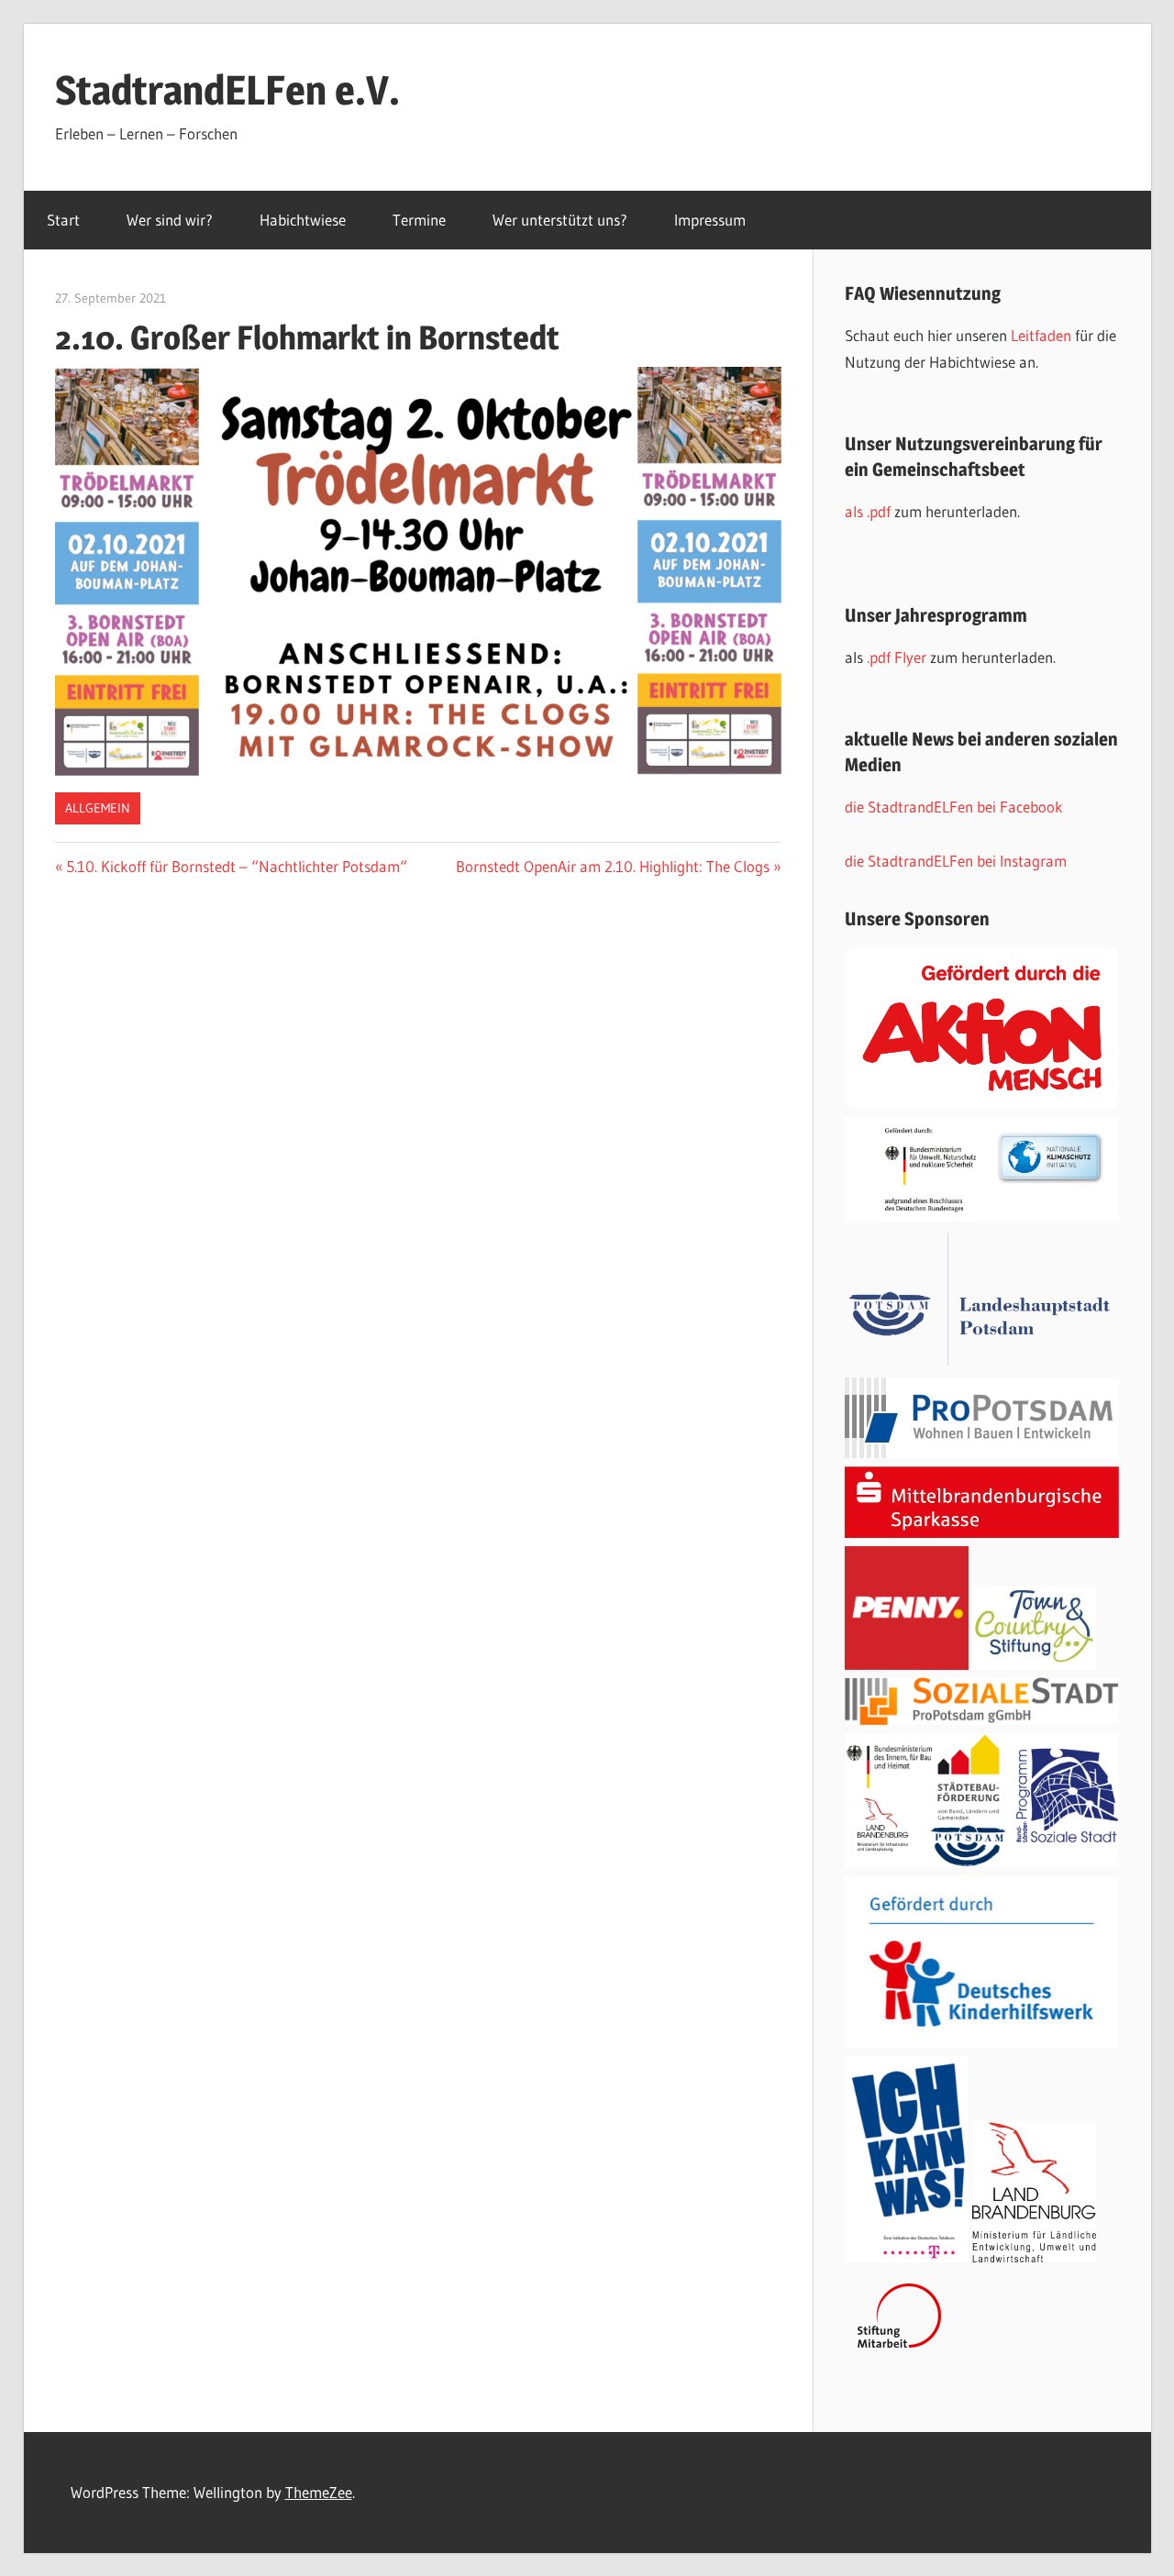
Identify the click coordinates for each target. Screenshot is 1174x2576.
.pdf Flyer (897, 657)
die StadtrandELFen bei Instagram (956, 861)
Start (63, 220)
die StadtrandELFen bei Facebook (954, 807)
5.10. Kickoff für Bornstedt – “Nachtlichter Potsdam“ (236, 866)
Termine (419, 220)
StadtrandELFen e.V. (227, 90)
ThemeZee (319, 2492)
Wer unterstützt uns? (560, 220)
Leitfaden (1043, 335)
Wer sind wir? (170, 220)
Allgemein (98, 808)
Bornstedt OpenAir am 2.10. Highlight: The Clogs (613, 866)
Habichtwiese (303, 220)
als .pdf (869, 511)
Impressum (710, 220)
